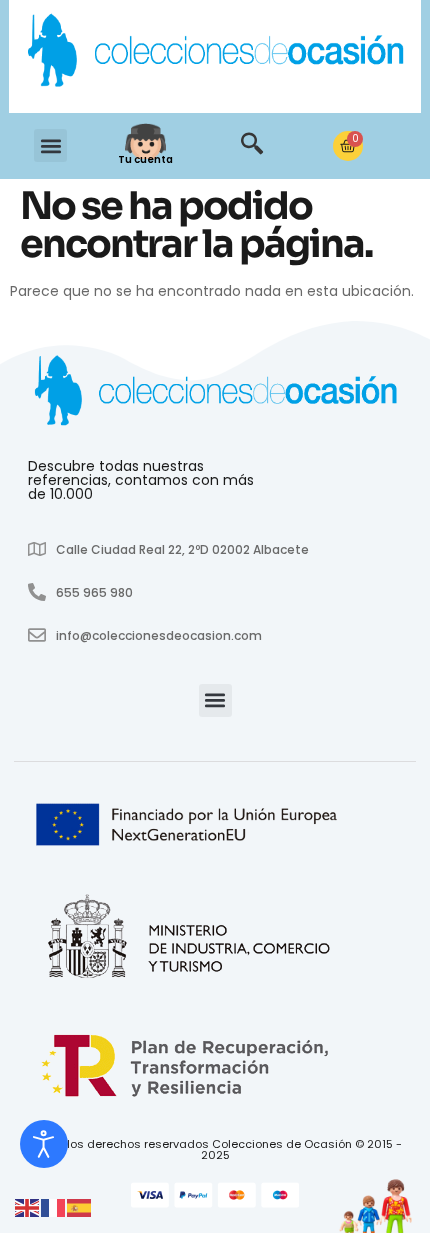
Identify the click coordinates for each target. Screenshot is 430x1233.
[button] (50, 145)
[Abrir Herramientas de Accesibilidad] (44, 1144)
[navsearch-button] (252, 146)
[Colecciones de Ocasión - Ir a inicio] (215, 53)
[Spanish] (80, 1207)
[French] (54, 1207)
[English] (28, 1207)
